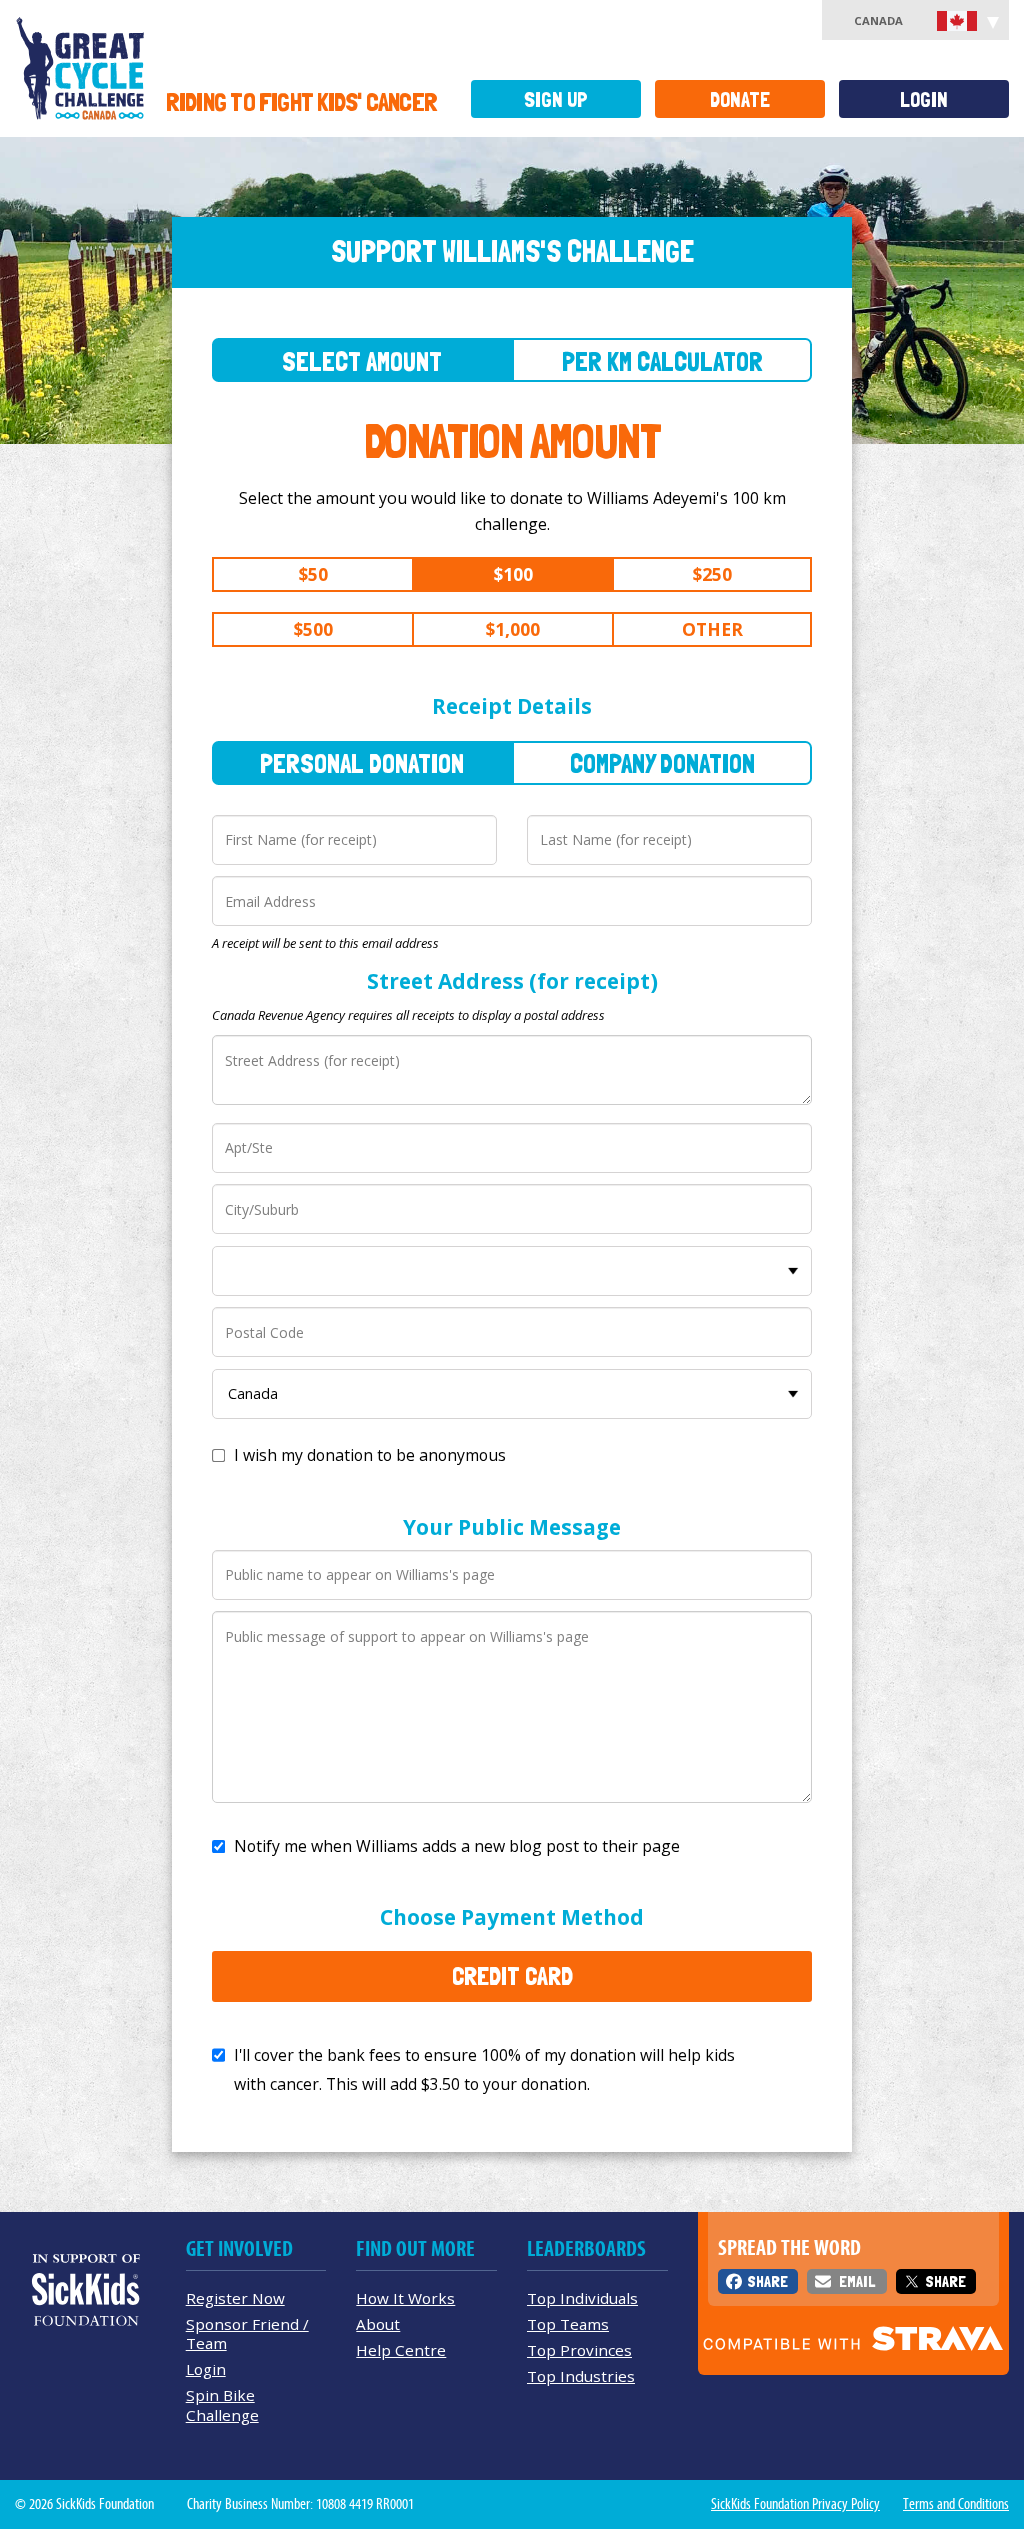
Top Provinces (579, 2350)
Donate (740, 99)
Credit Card (512, 1976)
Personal (362, 763)
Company (662, 763)
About (378, 2324)
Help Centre (401, 2350)
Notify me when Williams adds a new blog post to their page (457, 1846)
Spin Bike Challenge (222, 2404)
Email (857, 2281)
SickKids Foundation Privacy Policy (795, 2504)
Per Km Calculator (662, 361)
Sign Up (556, 99)
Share (767, 2281)
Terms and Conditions (956, 2504)
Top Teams (568, 2324)
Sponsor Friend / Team (247, 2333)
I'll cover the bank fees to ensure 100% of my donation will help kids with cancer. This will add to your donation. (484, 2069)
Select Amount (362, 361)
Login (924, 99)
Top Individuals (582, 2298)
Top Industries (581, 2376)
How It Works (405, 2298)
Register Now (235, 2298)
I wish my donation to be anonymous (370, 1455)
